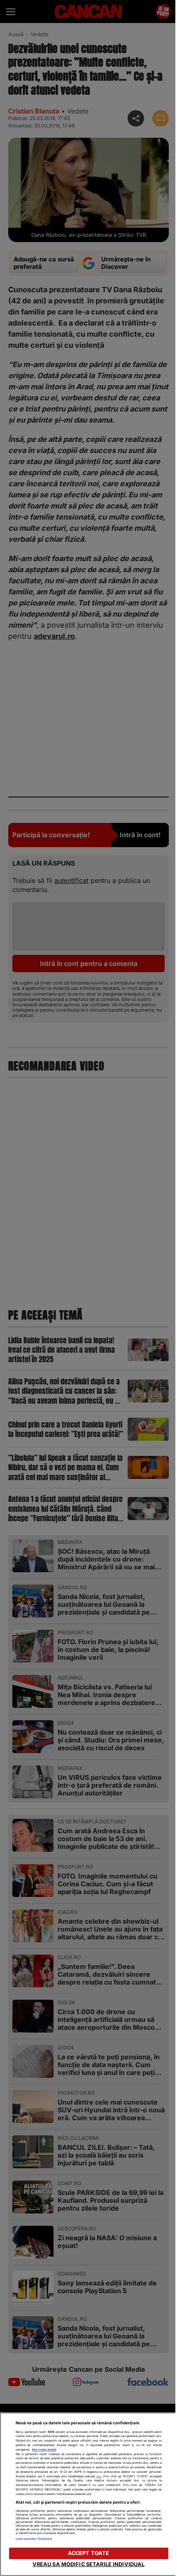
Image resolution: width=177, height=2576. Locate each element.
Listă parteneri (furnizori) (34, 2539)
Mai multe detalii (44, 2450)
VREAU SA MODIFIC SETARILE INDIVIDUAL (89, 2564)
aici (99, 2476)
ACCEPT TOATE (89, 2553)
